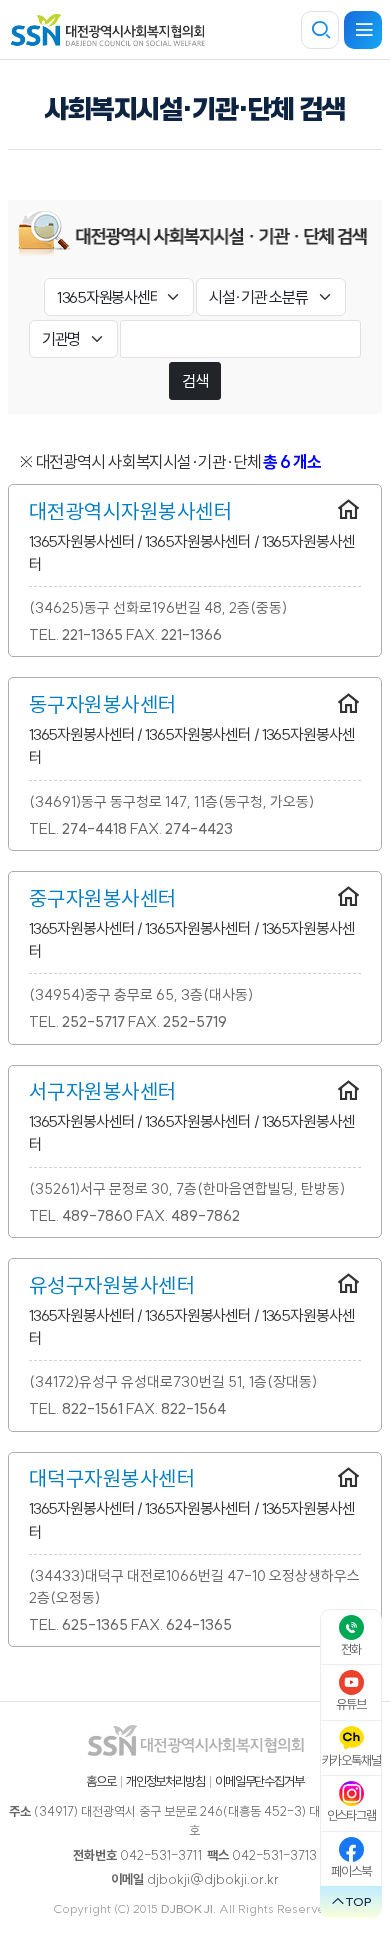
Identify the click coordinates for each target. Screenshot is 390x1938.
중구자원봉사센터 (103, 898)
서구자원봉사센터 (103, 1091)
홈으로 (101, 1781)
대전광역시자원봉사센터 (131, 511)
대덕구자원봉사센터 (112, 1478)
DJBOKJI (187, 1908)
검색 (194, 381)
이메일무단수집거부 (259, 1781)
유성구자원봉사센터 (112, 1285)
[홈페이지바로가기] (348, 511)
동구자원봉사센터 (103, 704)
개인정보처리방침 (165, 1781)
